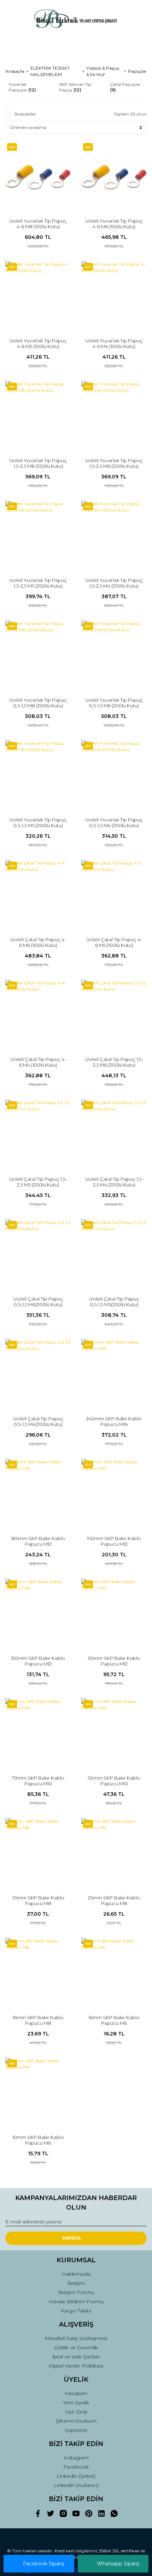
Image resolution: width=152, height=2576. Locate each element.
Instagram (76, 2458)
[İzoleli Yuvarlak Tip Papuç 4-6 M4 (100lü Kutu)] (114, 294)
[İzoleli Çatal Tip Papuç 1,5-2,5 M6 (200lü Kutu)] (114, 1012)
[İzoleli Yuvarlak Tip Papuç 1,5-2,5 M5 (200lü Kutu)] (38, 533)
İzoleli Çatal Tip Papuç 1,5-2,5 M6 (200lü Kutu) (114, 1062)
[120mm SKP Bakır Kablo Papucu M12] (38, 1611)
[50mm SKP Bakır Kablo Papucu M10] (114, 1731)
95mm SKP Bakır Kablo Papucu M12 (114, 1661)
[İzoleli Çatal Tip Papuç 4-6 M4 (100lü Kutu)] (38, 1012)
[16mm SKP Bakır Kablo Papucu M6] (114, 1971)
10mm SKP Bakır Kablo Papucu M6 (38, 2140)
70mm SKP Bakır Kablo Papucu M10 (38, 1781)
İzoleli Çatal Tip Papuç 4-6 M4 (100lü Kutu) (38, 1062)
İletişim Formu (76, 2292)
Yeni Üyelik (76, 2403)
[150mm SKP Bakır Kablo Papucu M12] (114, 1492)
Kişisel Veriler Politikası (76, 2366)
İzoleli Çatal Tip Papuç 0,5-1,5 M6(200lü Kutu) (38, 1302)
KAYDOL (72, 2238)
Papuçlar (137, 71)
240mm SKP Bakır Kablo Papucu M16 (114, 1421)
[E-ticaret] (75, 2571)
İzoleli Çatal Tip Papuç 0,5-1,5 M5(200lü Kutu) (114, 1302)
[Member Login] (76, 44)
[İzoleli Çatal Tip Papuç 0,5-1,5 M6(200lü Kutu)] (38, 1252)
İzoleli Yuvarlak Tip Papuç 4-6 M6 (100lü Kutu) (114, 224)
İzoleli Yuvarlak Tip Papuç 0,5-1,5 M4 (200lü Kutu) (114, 823)
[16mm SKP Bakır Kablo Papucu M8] (38, 1971)
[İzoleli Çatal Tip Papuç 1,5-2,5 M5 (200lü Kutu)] (38, 1132)
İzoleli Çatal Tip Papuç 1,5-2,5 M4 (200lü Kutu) (114, 1182)
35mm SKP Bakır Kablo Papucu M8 (38, 1900)
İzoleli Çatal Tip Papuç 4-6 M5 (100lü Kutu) (114, 942)
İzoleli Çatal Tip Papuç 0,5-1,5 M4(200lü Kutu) (38, 1421)
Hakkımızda (76, 2274)
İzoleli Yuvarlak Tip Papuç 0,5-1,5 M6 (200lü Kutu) (114, 703)
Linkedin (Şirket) (76, 2476)
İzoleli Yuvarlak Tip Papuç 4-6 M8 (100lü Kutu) (38, 224)
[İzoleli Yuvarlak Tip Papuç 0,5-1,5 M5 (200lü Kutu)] (38, 773)
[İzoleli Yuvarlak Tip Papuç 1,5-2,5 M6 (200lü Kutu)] (114, 414)
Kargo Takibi (76, 2311)
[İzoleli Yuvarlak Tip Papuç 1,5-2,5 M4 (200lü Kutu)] (114, 533)
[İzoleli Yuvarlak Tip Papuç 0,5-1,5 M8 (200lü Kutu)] (38, 653)
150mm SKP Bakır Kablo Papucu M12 (114, 1541)
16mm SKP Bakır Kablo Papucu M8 (38, 2020)
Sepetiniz (76, 2430)
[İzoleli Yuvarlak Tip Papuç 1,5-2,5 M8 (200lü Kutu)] (38, 414)
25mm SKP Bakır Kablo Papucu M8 (114, 1900)
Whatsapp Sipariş (118, 2564)
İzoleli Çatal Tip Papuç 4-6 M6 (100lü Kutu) (38, 942)
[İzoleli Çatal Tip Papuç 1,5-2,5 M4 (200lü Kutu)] (114, 1132)
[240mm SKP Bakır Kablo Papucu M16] (114, 1372)
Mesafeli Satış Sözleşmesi (76, 2338)
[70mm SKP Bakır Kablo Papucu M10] (38, 1731)
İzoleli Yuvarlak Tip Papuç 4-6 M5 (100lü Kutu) (38, 343)
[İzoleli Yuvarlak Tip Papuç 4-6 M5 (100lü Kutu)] (38, 294)
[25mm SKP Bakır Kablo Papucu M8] (114, 1851)
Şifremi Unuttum (76, 2421)
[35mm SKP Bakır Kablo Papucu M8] (38, 1851)
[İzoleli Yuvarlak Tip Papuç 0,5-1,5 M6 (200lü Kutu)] (114, 653)
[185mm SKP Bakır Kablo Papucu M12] (38, 1492)
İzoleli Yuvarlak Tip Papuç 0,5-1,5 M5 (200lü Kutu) (38, 823)
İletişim (76, 2283)
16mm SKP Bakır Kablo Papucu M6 (114, 2020)
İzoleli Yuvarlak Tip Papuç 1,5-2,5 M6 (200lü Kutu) (114, 463)
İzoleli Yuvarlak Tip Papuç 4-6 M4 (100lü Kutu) (114, 343)
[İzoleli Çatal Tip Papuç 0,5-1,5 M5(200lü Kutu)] (114, 1252)
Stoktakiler (25, 114)
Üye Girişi (76, 2412)
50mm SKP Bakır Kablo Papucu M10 (114, 1781)
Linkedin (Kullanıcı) (76, 2485)
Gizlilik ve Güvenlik (76, 2347)
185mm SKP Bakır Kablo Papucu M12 (38, 1541)
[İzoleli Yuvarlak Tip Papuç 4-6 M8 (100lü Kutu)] (38, 174)
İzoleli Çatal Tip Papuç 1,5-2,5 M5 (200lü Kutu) (38, 1182)
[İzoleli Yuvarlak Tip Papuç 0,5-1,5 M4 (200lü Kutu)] (114, 773)
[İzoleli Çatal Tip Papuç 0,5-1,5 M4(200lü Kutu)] (38, 1372)
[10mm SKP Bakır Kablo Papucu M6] (38, 2090)
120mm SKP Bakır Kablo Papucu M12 (38, 1661)
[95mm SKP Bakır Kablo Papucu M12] (114, 1611)
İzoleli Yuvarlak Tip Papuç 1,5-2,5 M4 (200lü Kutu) (114, 583)
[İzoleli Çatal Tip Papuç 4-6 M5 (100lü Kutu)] (114, 893)
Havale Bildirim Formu (76, 2301)
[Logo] (76, 19)
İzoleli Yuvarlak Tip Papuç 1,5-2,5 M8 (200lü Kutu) (38, 463)
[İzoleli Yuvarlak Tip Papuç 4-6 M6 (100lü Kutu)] (114, 174)
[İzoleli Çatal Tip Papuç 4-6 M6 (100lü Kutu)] (38, 893)
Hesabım (76, 2393)
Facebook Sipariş (44, 2564)
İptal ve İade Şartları (76, 2357)
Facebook (76, 2467)
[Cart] (138, 44)
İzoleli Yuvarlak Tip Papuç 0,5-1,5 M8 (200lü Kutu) (38, 703)
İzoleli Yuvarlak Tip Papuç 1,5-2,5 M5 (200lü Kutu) (38, 583)
